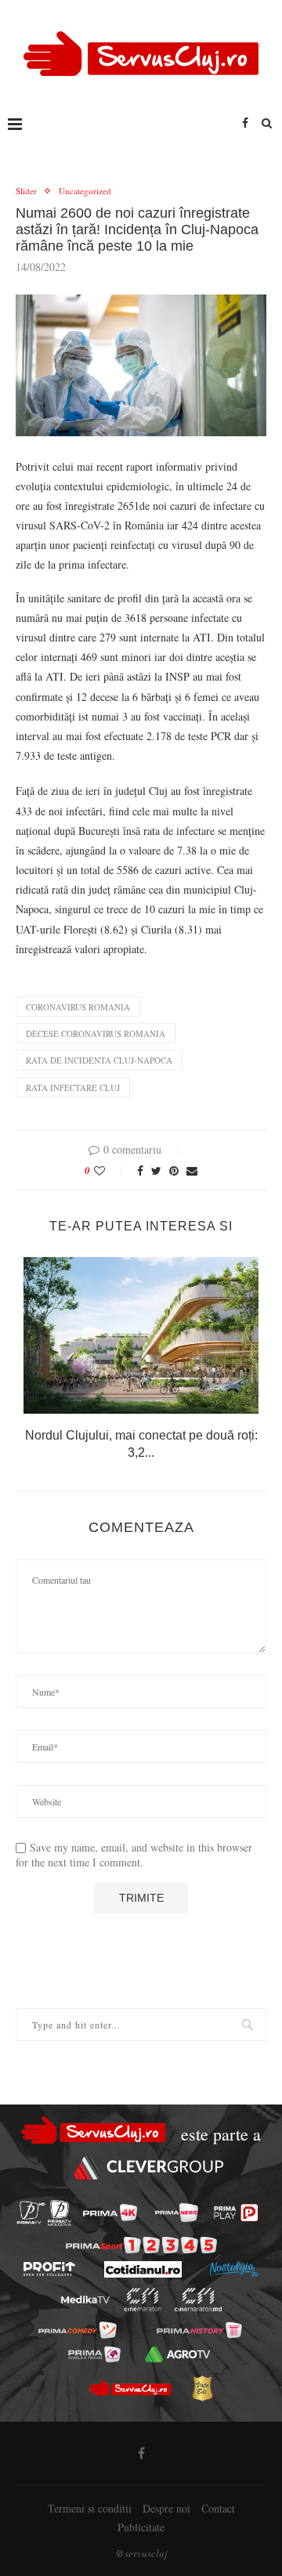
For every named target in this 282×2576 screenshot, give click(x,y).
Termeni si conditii (90, 2508)
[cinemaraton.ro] (143, 2300)
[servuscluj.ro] (129, 2388)
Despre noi (166, 2508)
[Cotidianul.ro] (143, 2269)
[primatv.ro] (31, 2213)
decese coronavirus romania (96, 1033)
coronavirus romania (78, 1007)
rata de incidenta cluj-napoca (99, 1060)
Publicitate (141, 2527)
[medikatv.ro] (85, 2300)
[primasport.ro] (141, 2245)
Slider (26, 191)
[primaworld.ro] (94, 2354)
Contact (218, 2508)
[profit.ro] (49, 2269)
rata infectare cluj (73, 1087)
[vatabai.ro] (202, 2388)
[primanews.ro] (177, 2213)
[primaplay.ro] (236, 2213)
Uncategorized (85, 191)
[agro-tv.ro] (177, 2354)
